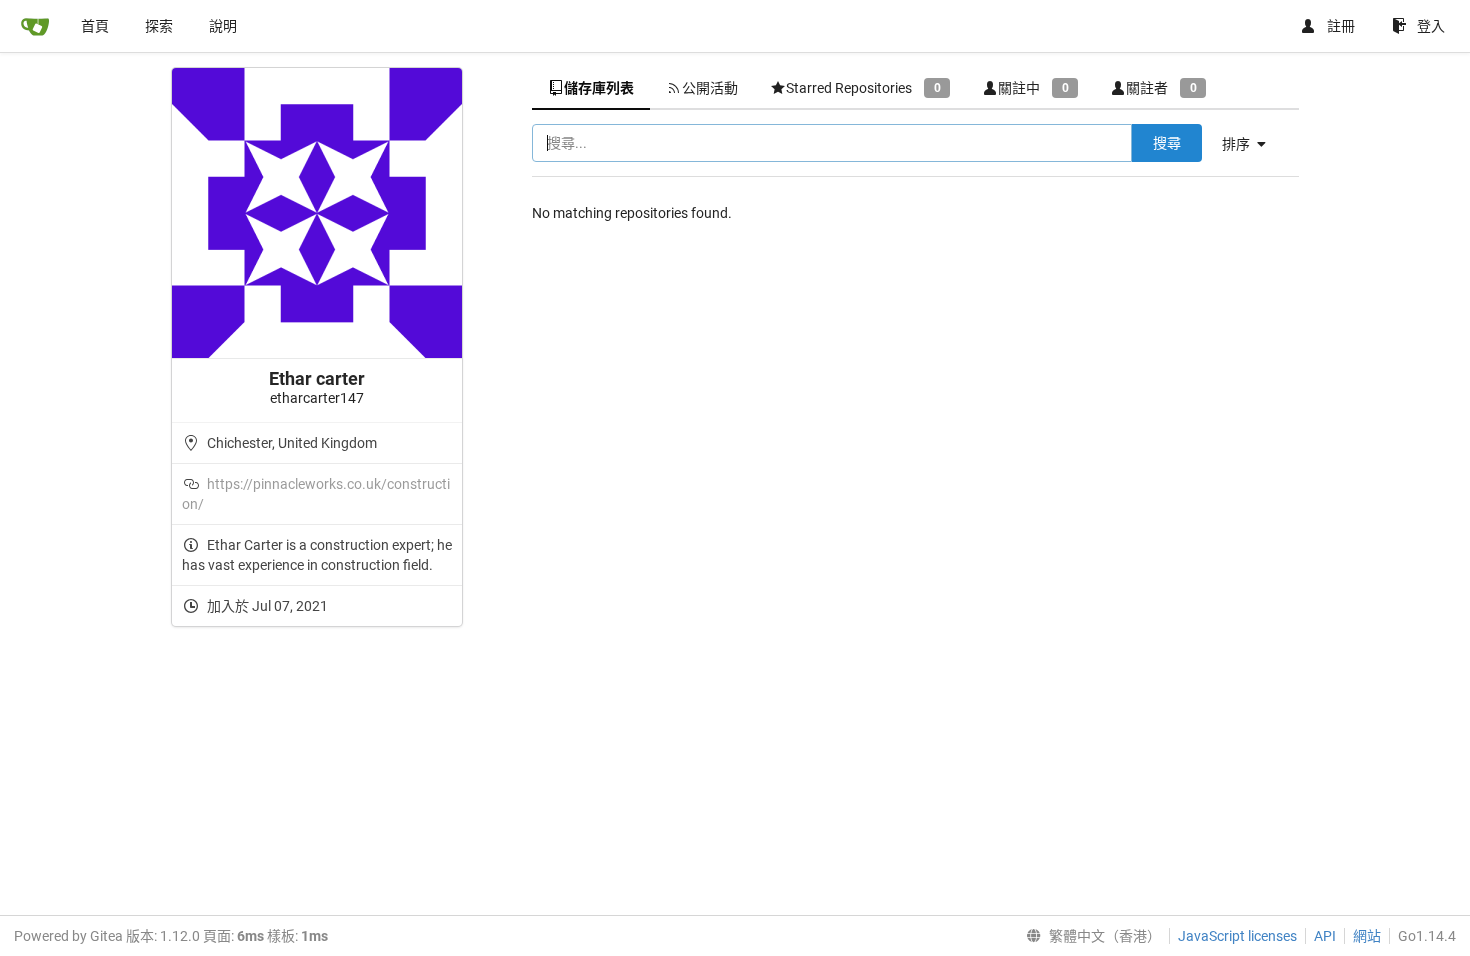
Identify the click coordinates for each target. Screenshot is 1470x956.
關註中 (1033, 88)
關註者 (1161, 88)
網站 (1367, 936)
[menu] (1251, 144)
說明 (223, 26)
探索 (159, 26)
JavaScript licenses (1237, 936)
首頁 (95, 26)
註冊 (1341, 26)
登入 (1431, 26)
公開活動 (710, 88)
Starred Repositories (863, 88)
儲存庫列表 (599, 88)
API (1325, 936)
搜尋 (1167, 143)
